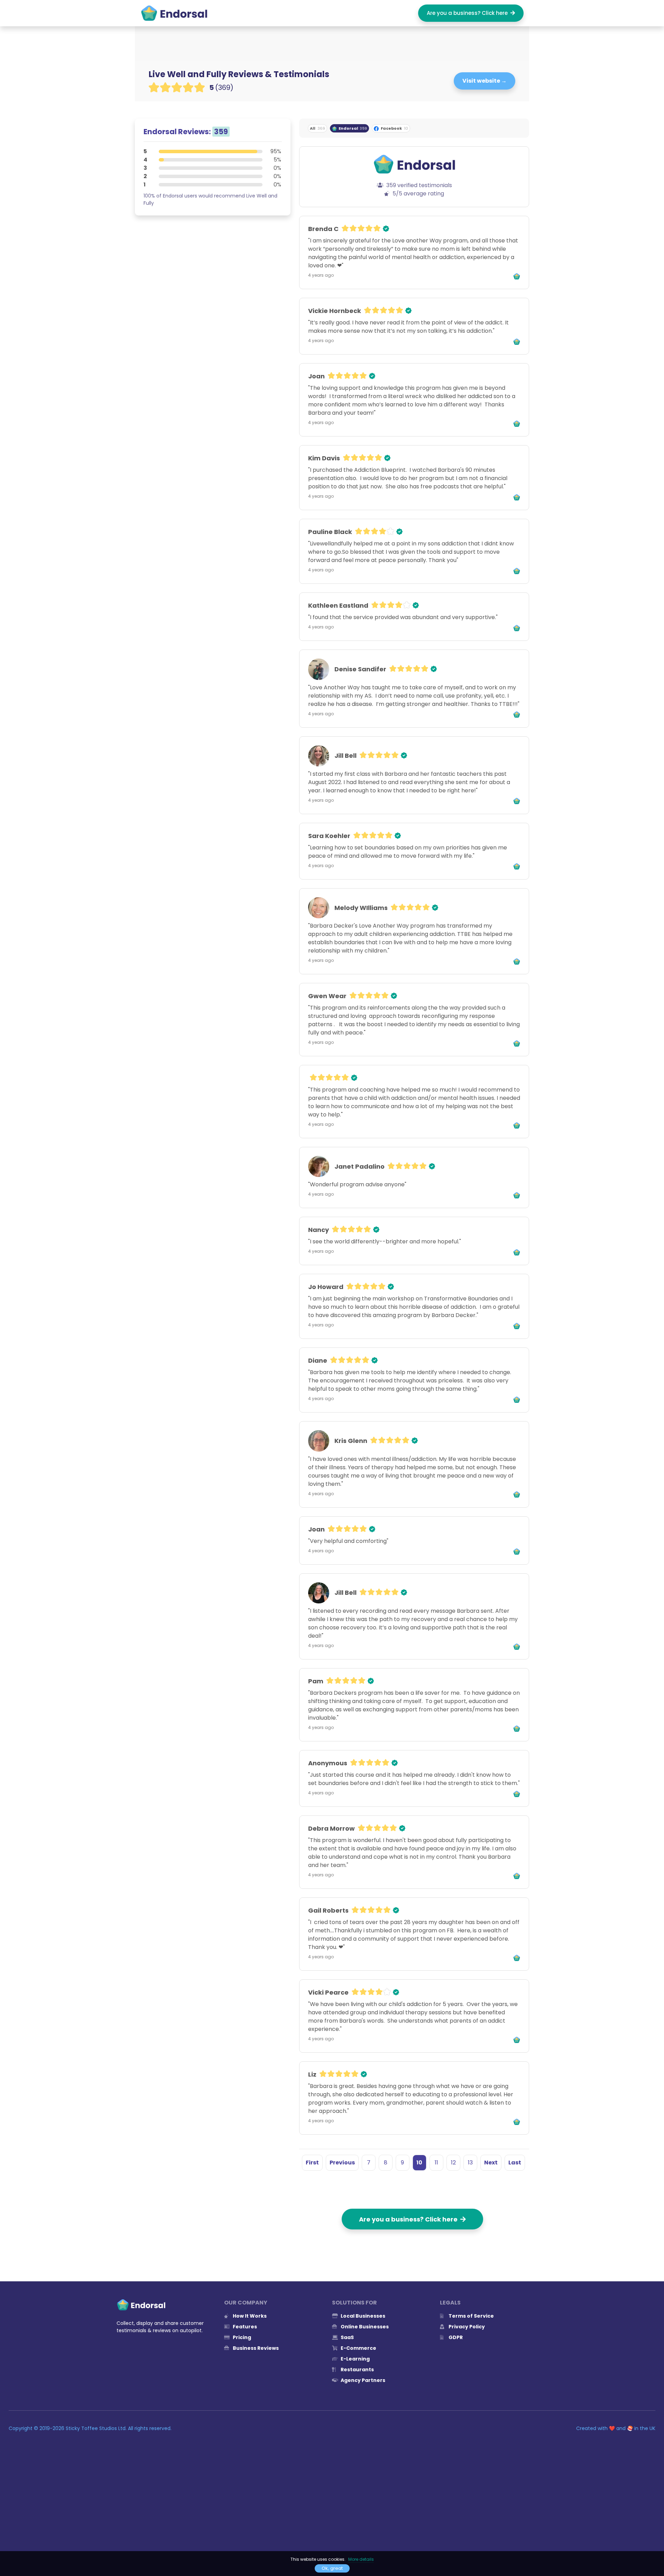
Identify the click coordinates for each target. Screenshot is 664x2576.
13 (470, 2163)
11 (436, 2163)
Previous (342, 2163)
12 (453, 2163)
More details (361, 2559)
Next (491, 2163)
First (312, 2163)
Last (515, 2163)
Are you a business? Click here (469, 13)
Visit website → (485, 81)
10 (419, 2163)
